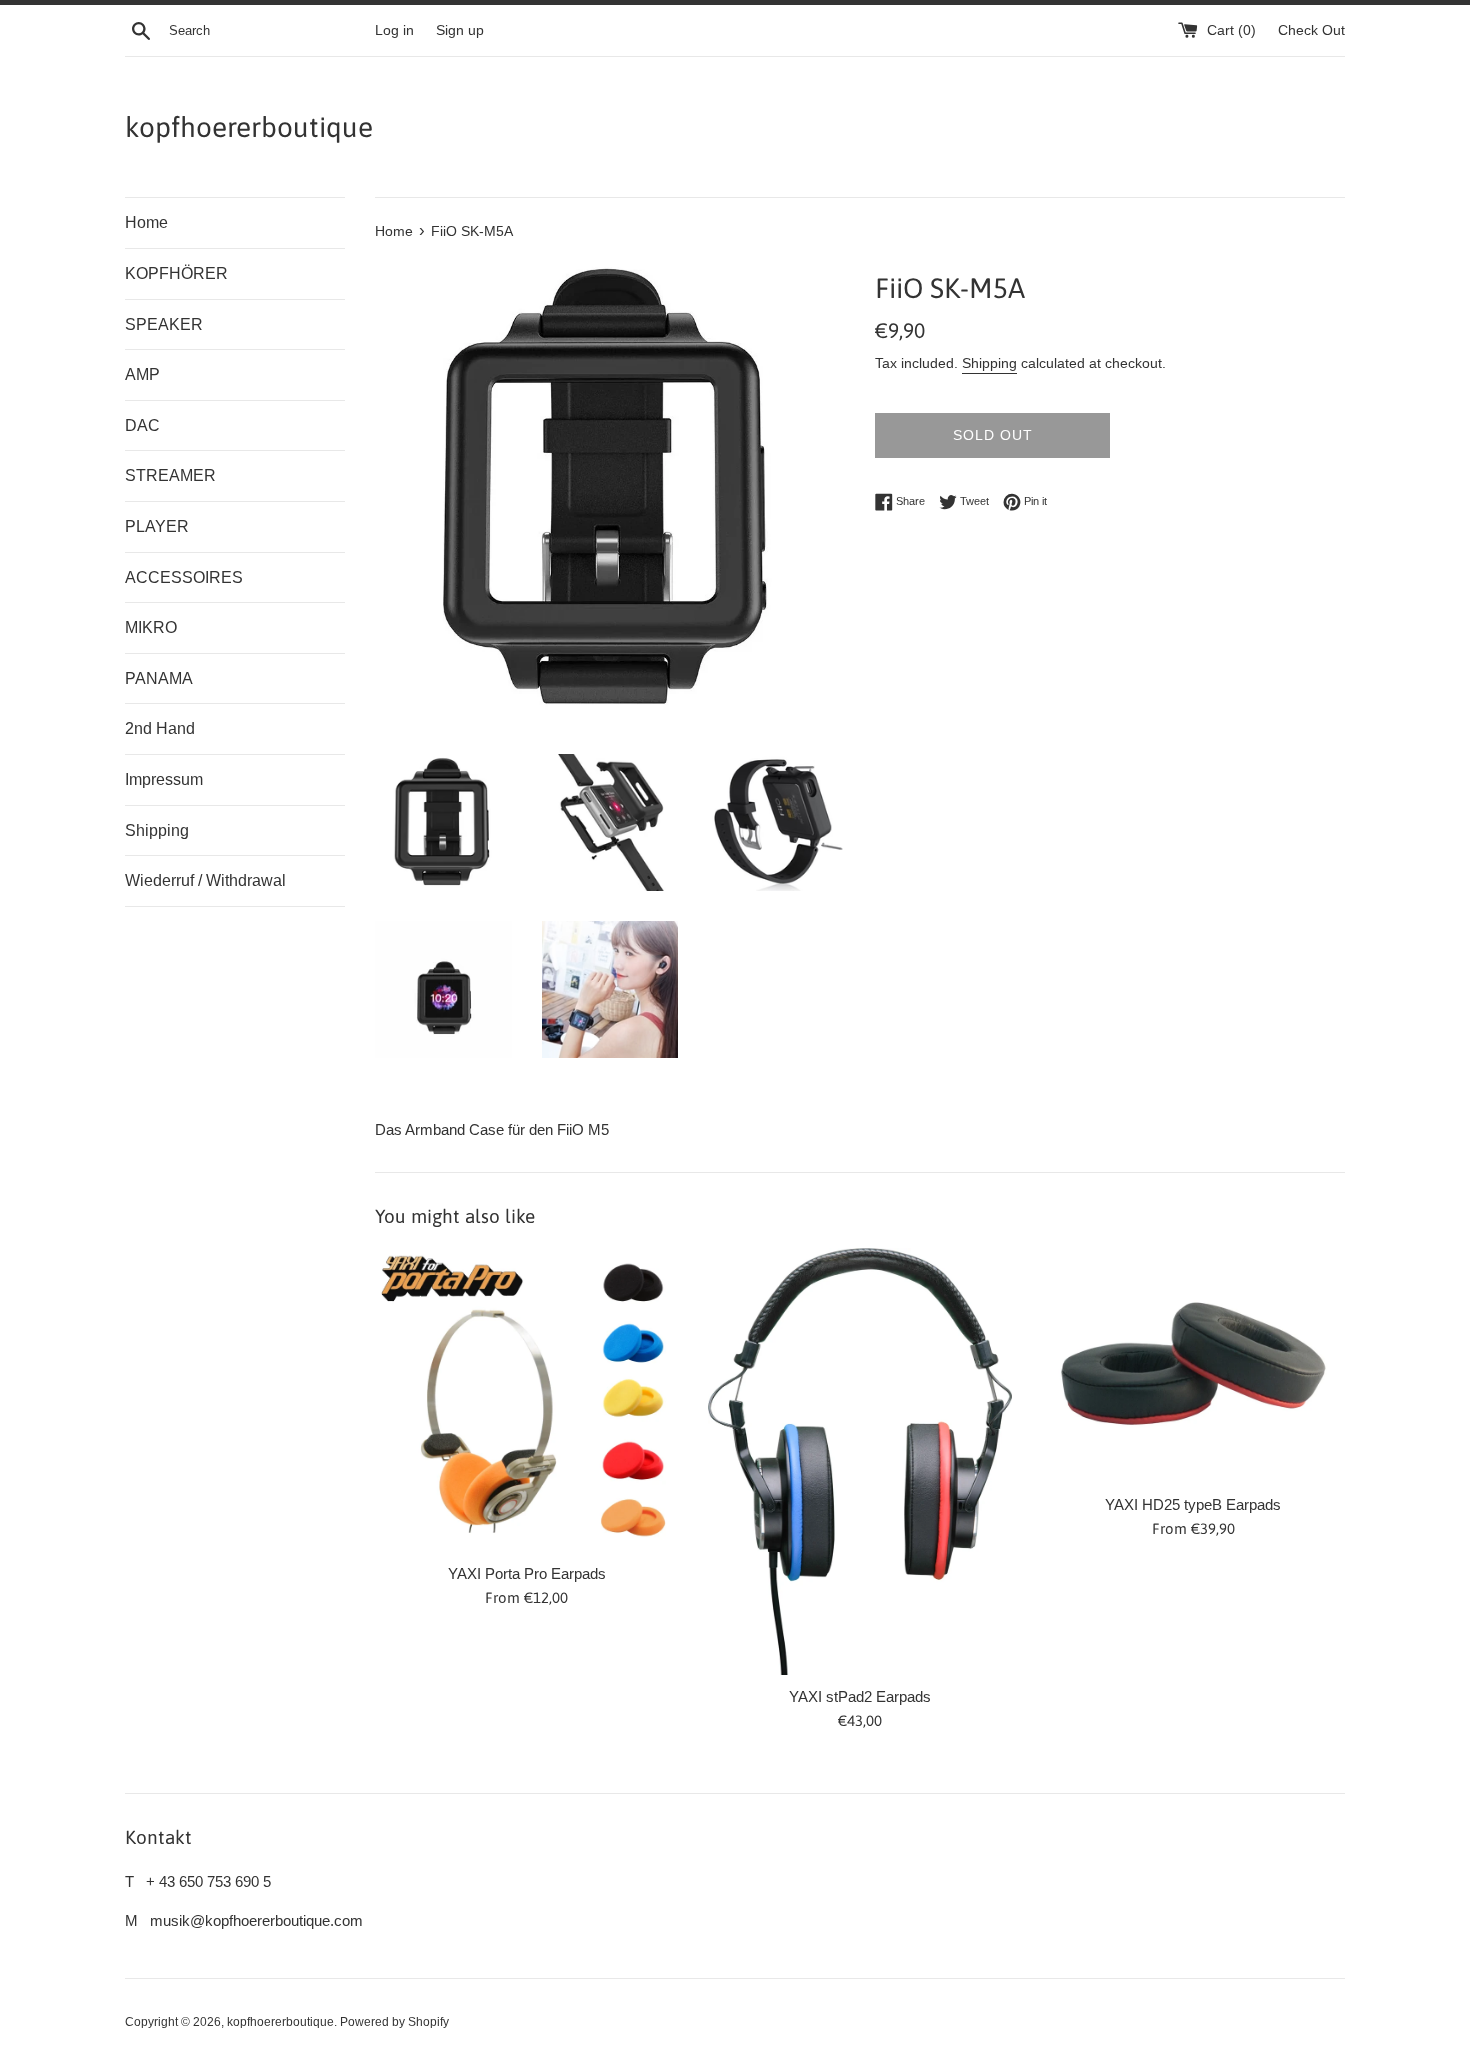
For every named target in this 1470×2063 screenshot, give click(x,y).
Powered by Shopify (394, 2022)
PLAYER (157, 526)
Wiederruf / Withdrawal (205, 880)
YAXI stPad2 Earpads (860, 1696)
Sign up (460, 30)
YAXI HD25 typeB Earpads (1193, 1504)
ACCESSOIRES (184, 577)
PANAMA (159, 678)
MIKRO (151, 627)
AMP (142, 374)
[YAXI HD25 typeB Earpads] (1193, 1365)
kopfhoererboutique (249, 127)
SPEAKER (164, 324)
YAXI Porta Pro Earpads (527, 1573)
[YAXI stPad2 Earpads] (859, 1461)
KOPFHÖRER (176, 273)
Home (146, 222)
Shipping (157, 830)
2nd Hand (160, 728)
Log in (394, 30)
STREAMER (170, 475)
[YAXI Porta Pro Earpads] (526, 1399)
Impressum (164, 779)
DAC (142, 425)
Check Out (1311, 30)
